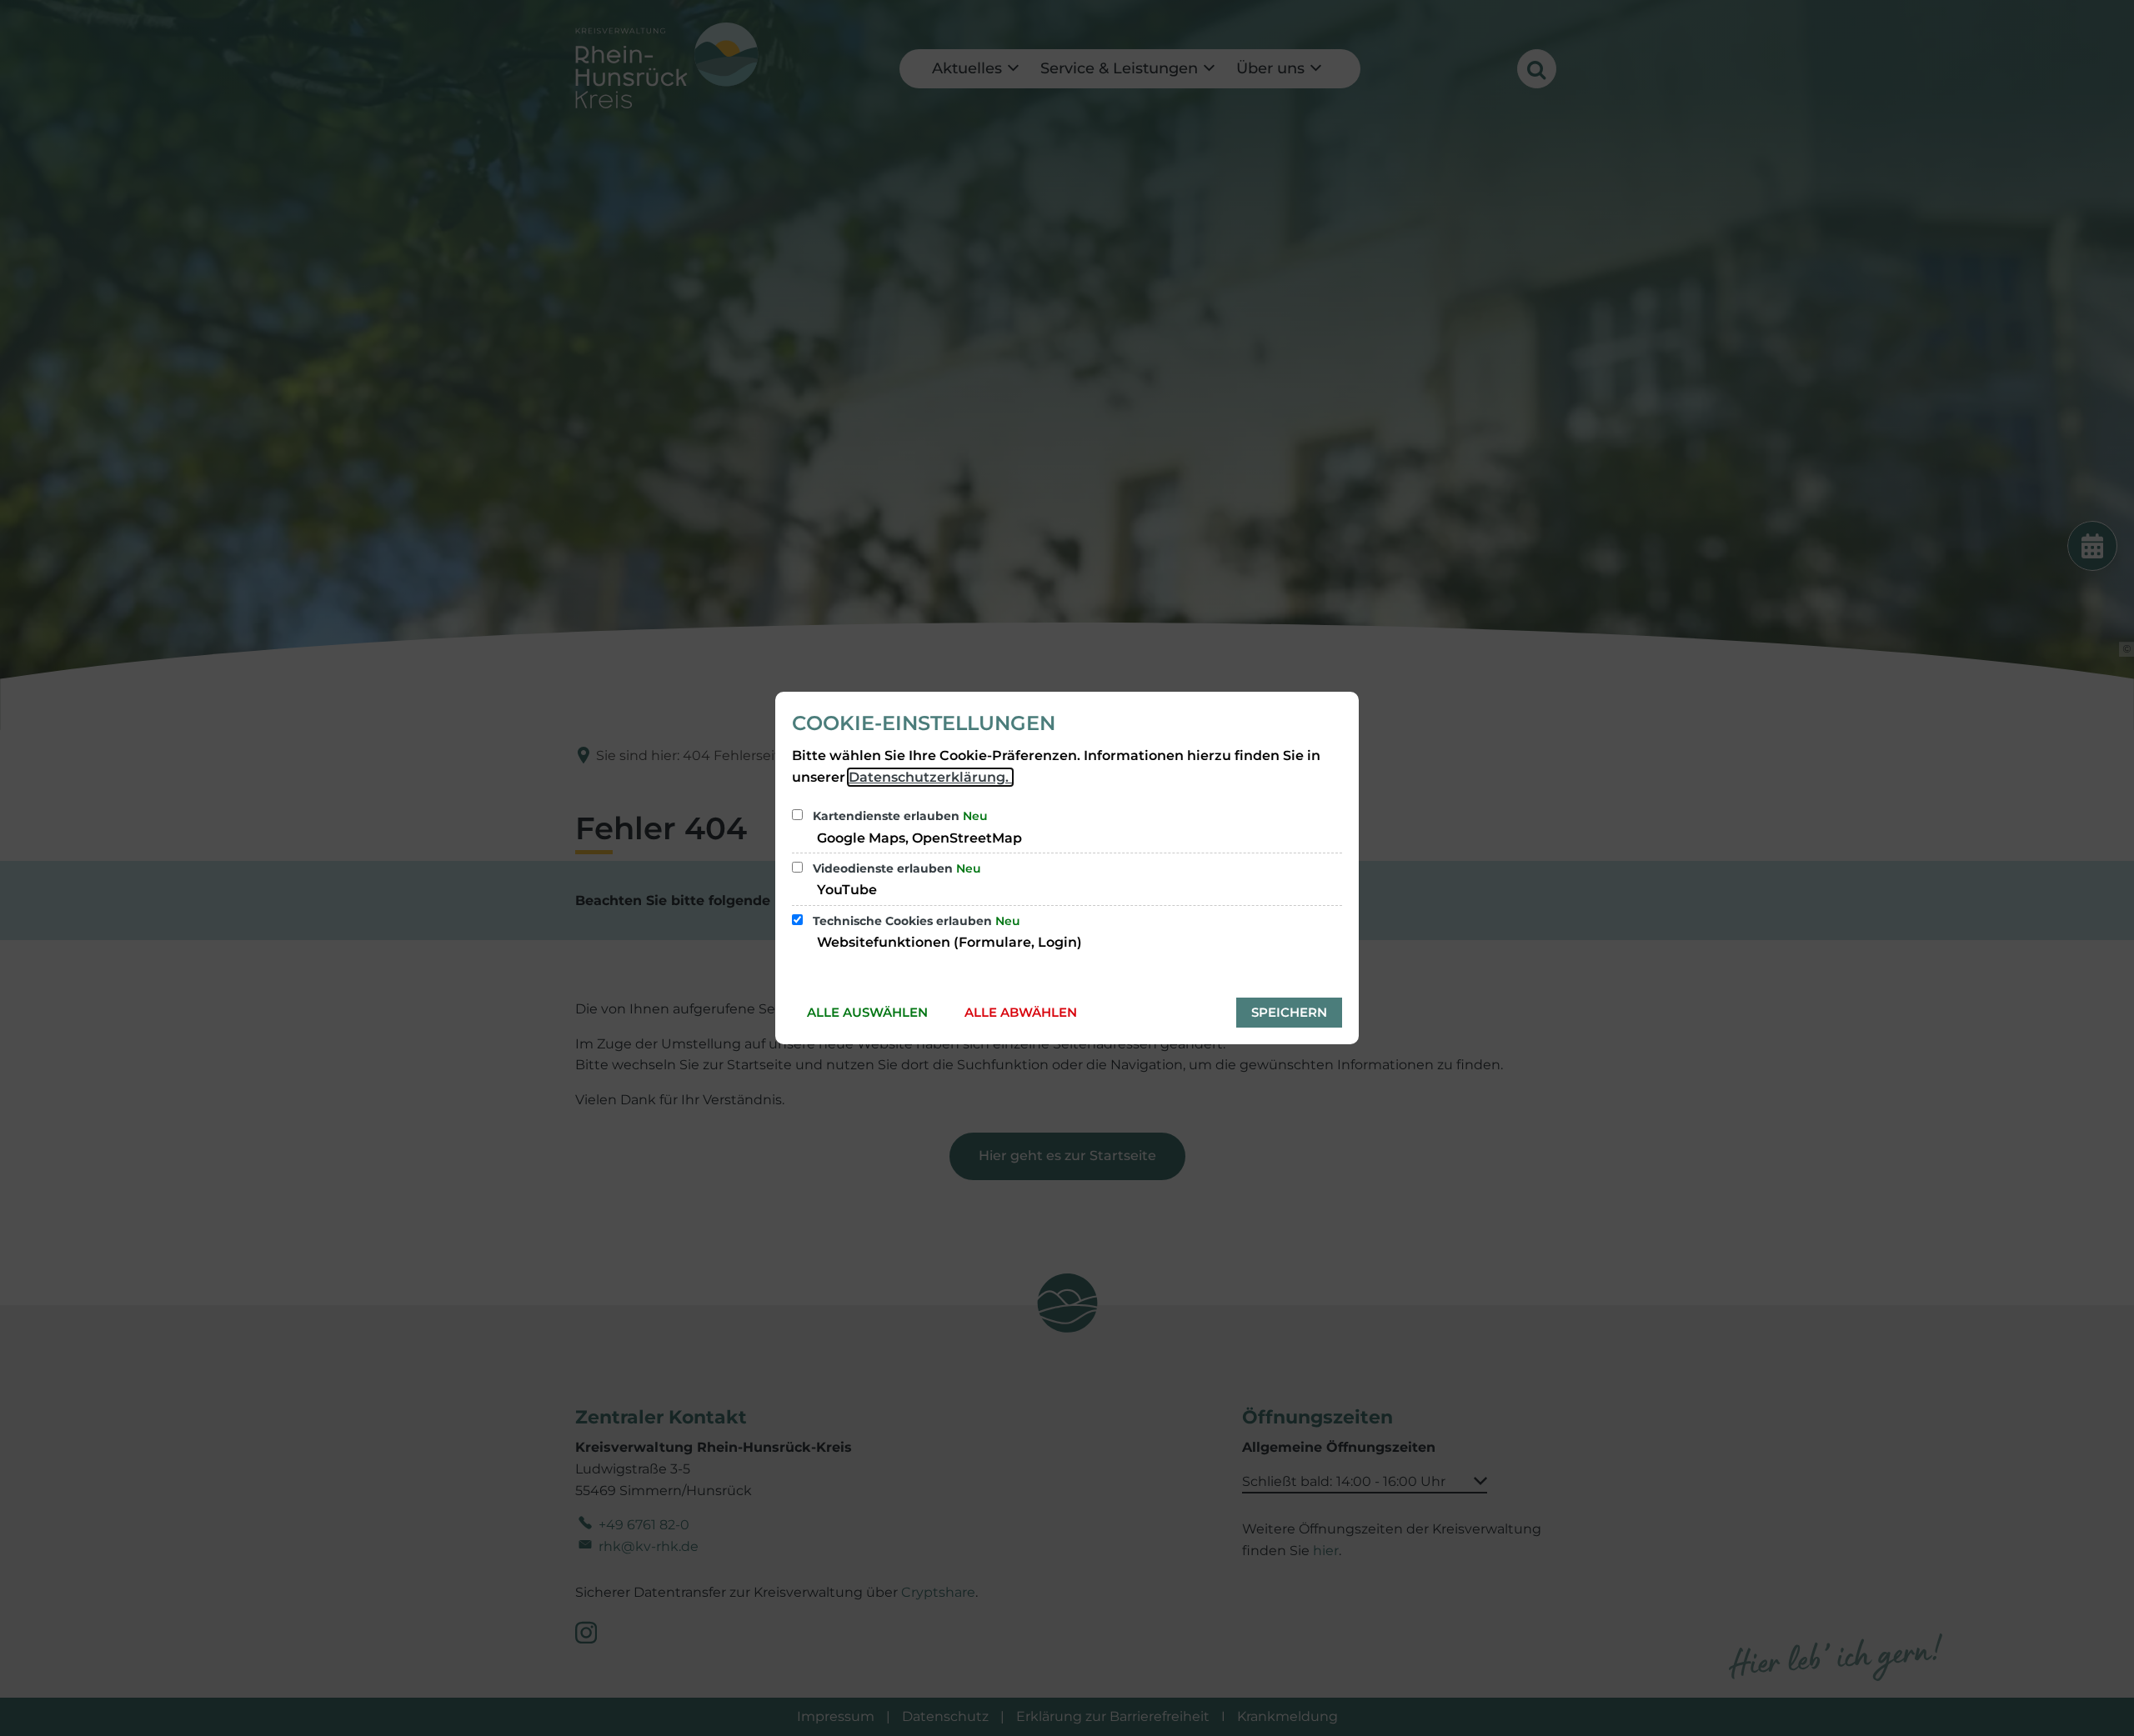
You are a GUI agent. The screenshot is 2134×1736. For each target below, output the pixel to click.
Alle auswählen (867, 1012)
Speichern (1289, 1012)
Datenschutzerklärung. (930, 777)
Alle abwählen (1021, 1012)
